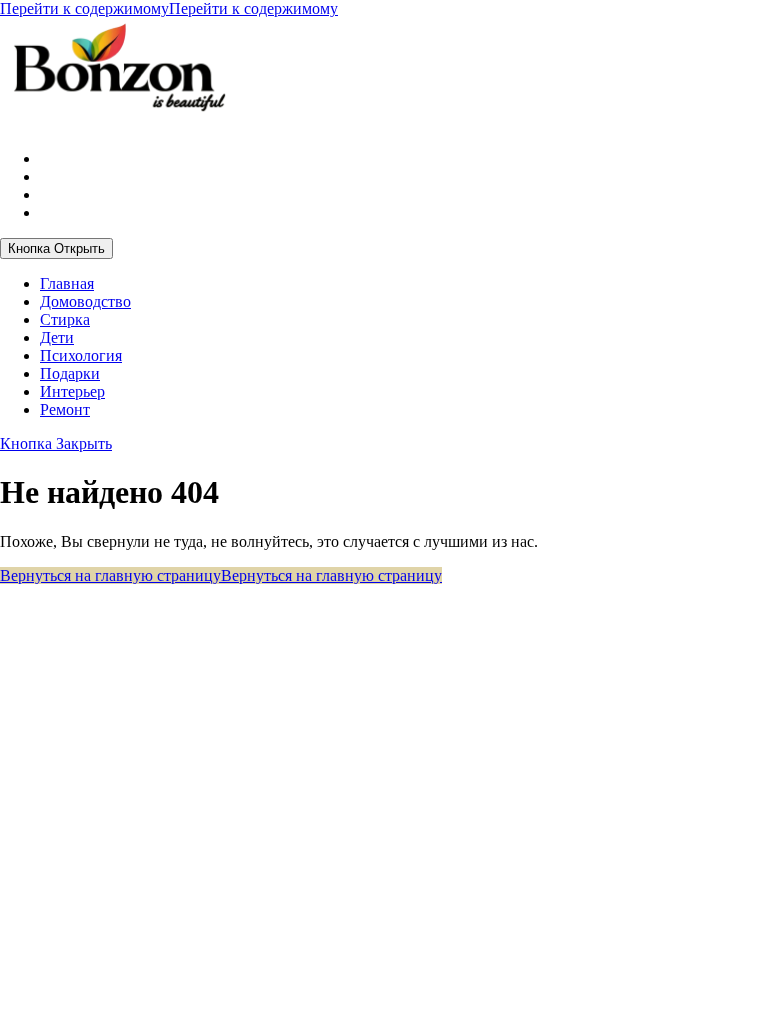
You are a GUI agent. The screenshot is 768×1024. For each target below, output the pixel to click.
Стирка (65, 319)
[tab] (56, 248)
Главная (67, 283)
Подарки (70, 373)
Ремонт (65, 409)
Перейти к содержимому (169, 8)
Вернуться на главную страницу (221, 575)
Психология (81, 355)
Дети (57, 337)
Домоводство (85, 301)
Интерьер (72, 391)
